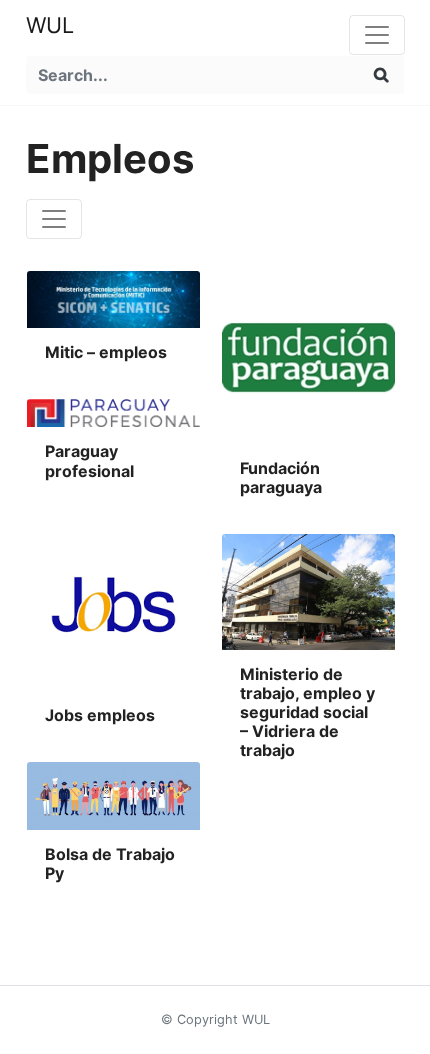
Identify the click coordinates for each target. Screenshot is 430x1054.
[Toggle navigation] (377, 35)
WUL (50, 25)
